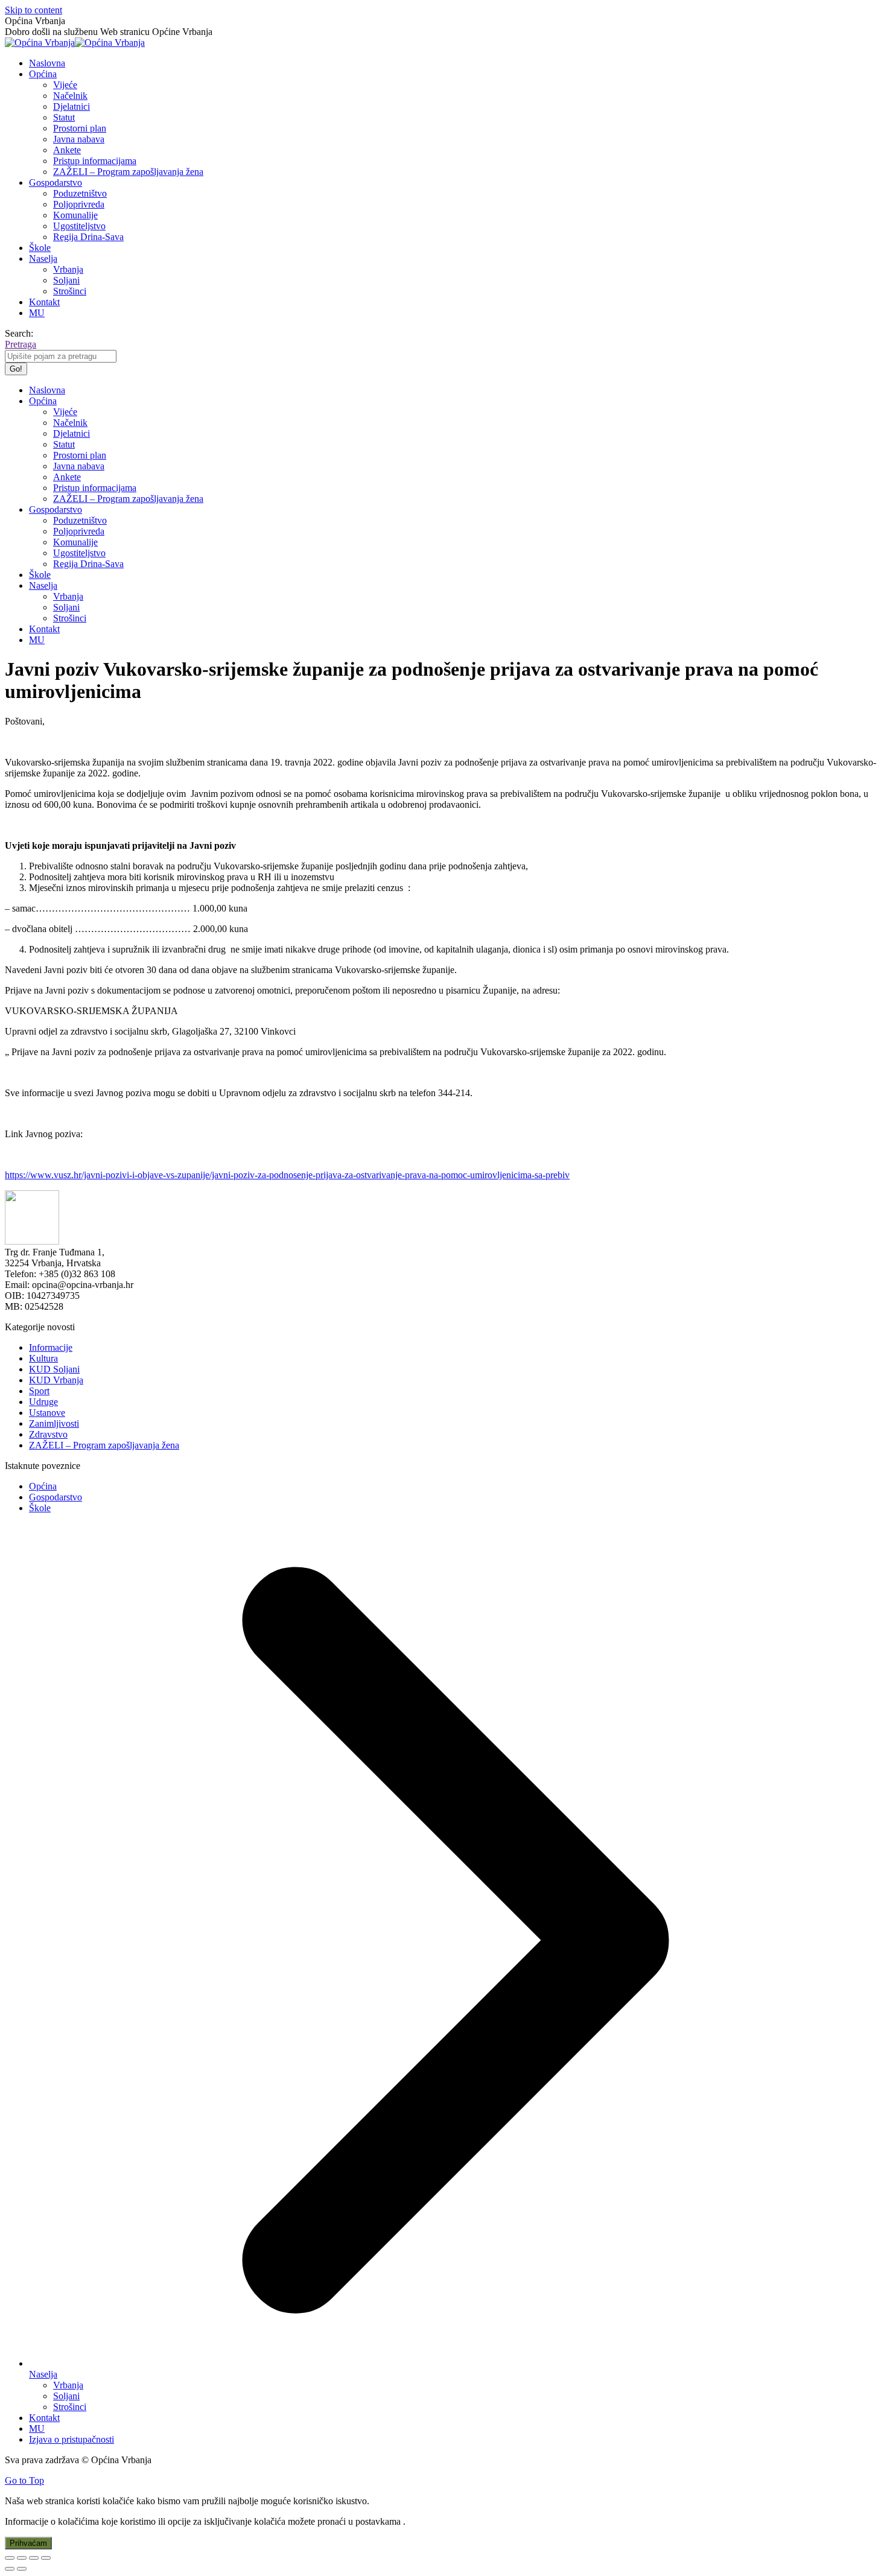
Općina (43, 1486)
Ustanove (47, 1413)
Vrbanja (68, 2385)
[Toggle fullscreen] (34, 2558)
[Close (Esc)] (10, 2558)
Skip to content (33, 10)
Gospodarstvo (56, 1497)
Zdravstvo (48, 1434)
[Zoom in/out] (46, 2558)
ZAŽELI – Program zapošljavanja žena (104, 1445)
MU (37, 2428)
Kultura (43, 1358)
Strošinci (70, 2407)
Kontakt (44, 2418)
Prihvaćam (28, 2543)
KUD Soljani (54, 1369)
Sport (39, 1391)
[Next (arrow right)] (22, 2569)
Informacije (51, 1347)
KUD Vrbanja (56, 1380)
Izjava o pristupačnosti (72, 2439)
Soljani (66, 2396)
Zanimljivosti (54, 1423)
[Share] (22, 2558)
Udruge (43, 1402)
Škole (40, 1508)
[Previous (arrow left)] (10, 2569)
